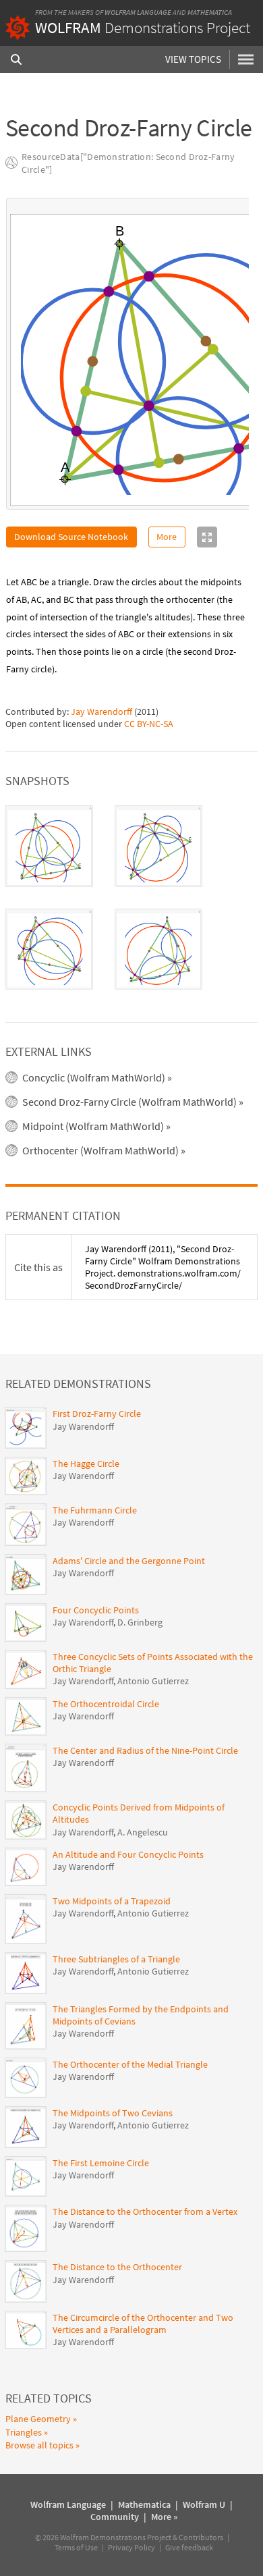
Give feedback (189, 2547)
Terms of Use (76, 2547)
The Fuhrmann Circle (95, 1510)
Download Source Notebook (71, 537)
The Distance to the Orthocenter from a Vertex (145, 2211)
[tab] (49, 846)
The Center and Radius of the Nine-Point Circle (145, 1750)
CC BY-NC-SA (149, 724)
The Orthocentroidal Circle (106, 1704)
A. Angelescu (143, 1832)
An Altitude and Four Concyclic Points (128, 1854)
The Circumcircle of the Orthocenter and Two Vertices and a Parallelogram (143, 2324)
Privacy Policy (131, 2547)
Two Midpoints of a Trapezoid (112, 1901)
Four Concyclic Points (96, 1610)
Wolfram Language (138, 12)
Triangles (24, 2432)
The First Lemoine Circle (101, 2163)
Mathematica (210, 12)
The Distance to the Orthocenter (117, 2267)
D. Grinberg (140, 1622)
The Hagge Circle (86, 1464)
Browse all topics (39, 2445)
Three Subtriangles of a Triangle (116, 1959)
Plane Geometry (38, 2419)
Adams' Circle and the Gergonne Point (129, 1561)
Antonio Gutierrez (153, 1681)
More (167, 537)
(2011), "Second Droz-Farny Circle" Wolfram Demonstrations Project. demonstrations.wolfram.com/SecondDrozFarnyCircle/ (163, 1267)
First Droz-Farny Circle (97, 1414)
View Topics (193, 59)
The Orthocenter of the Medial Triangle (130, 2064)
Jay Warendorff (101, 712)
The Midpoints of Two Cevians (113, 2113)
